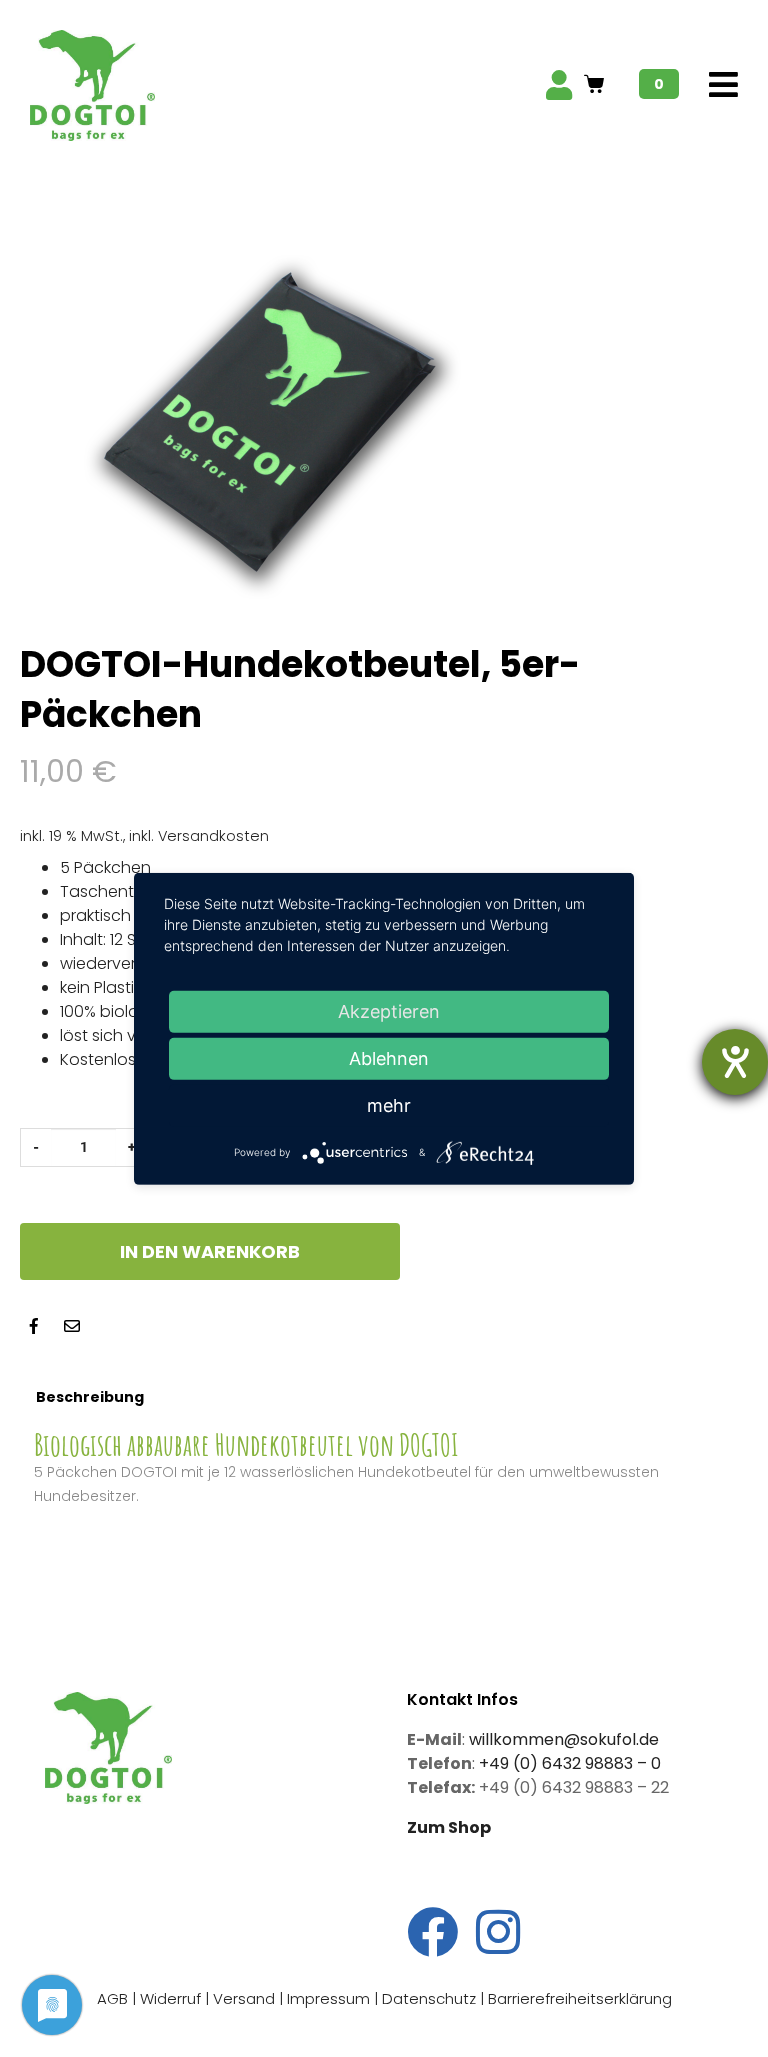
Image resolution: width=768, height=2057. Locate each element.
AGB (112, 1998)
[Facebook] (432, 1931)
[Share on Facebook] (34, 1326)
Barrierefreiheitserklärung (580, 1998)
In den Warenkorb (210, 1251)
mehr (389, 1104)
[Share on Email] (72, 1326)
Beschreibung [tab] (90, 1397)
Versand (244, 1998)
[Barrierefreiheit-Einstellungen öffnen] (735, 1062)
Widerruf (170, 1998)
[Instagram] (498, 1931)
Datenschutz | (435, 1998)
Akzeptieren (389, 1010)
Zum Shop (449, 1827)
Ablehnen (389, 1057)
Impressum (328, 1998)
